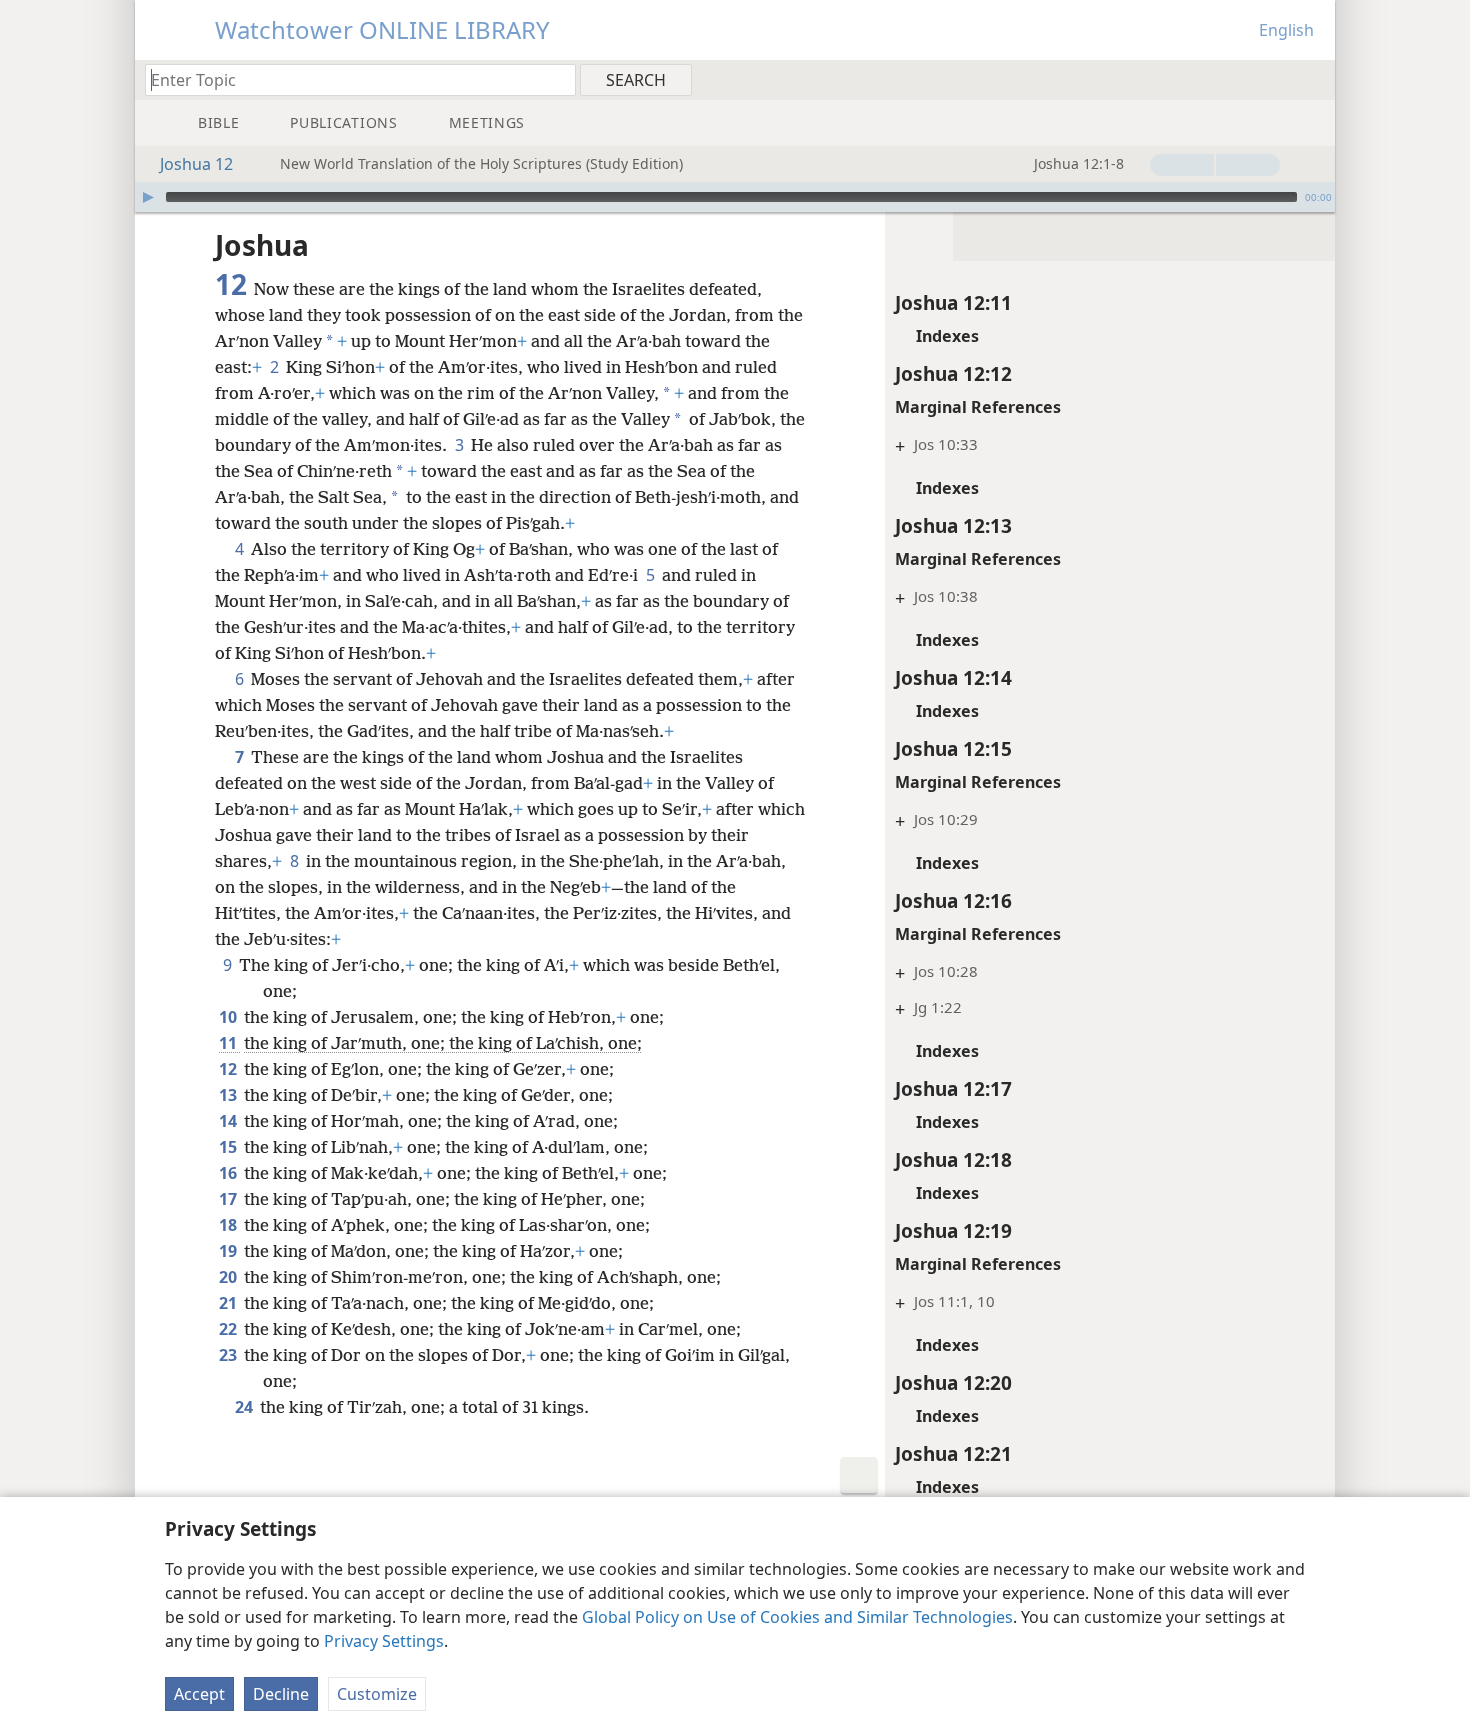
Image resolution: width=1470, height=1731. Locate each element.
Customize (377, 1694)
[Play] (148, 197)
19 (229, 1251)
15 (229, 1147)
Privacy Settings (384, 1641)
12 (229, 1069)
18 (229, 1225)
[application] (735, 197)
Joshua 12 (196, 164)
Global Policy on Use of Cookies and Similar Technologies (797, 1617)
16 (229, 1173)
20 (229, 1277)
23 (229, 1355)
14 (229, 1121)
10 (229, 1017)
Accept (199, 1694)
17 (229, 1199)
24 (245, 1407)
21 (229, 1303)
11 (229, 1043)
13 (229, 1095)
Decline (281, 1694)
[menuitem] (1312, 79)
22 (229, 1329)
